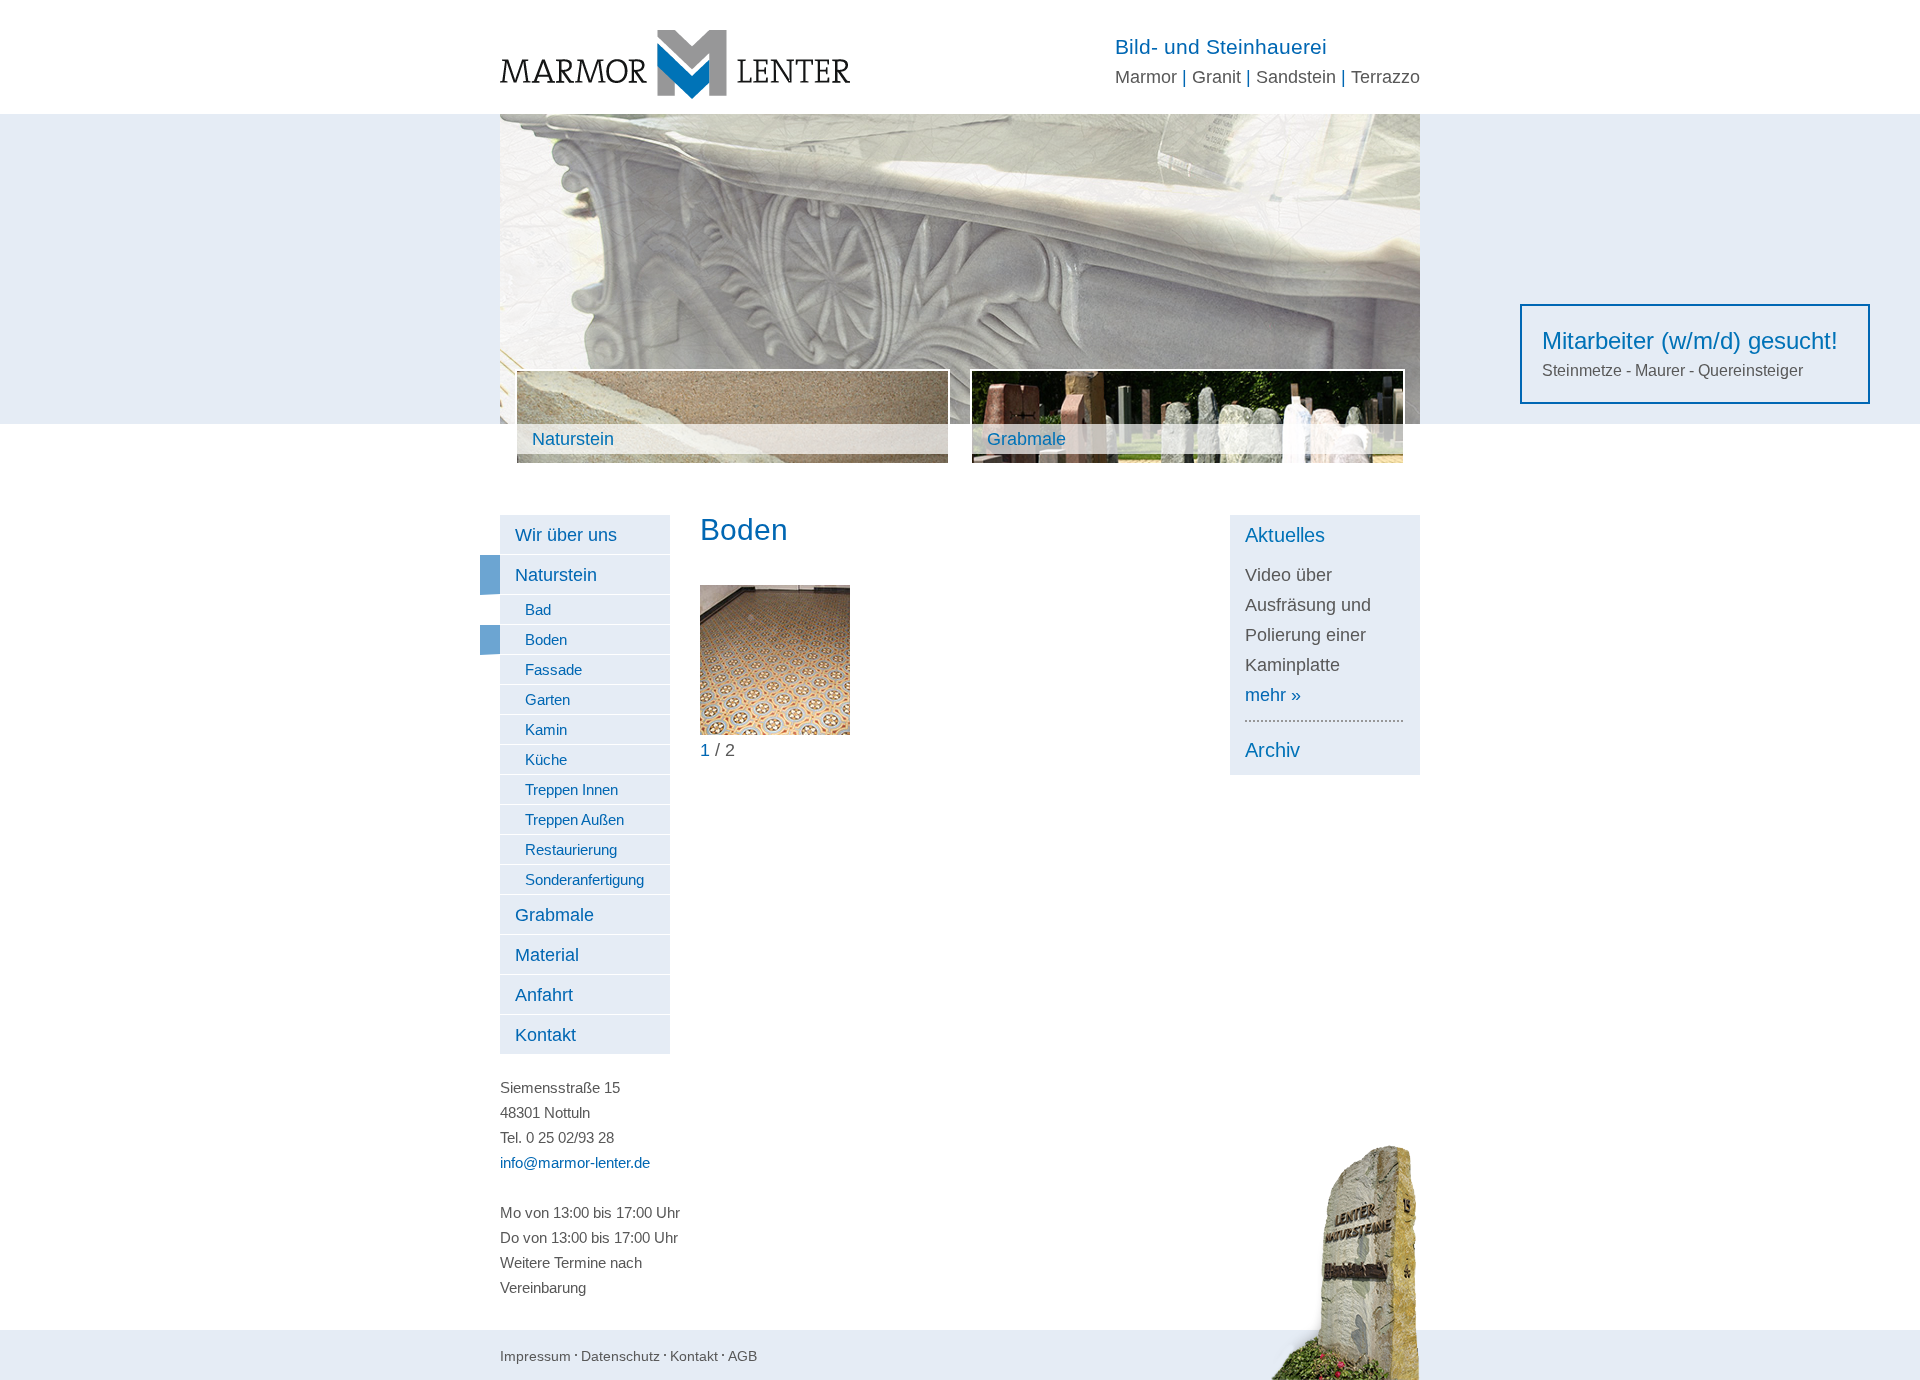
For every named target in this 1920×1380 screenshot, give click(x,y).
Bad (538, 609)
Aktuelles (1285, 535)
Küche (546, 759)
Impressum (535, 1356)
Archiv (1272, 750)
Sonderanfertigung (584, 879)
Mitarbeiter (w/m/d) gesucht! (1690, 340)
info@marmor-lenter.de (575, 1162)
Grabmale (554, 915)
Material (547, 955)
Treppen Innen (571, 789)
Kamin (546, 729)
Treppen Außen (574, 819)
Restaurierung (571, 849)
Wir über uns (566, 535)
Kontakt (545, 1035)
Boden (546, 639)
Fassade (553, 669)
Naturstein (556, 575)
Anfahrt (544, 995)
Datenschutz (620, 1356)
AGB (742, 1356)
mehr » (1273, 695)
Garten (547, 699)
